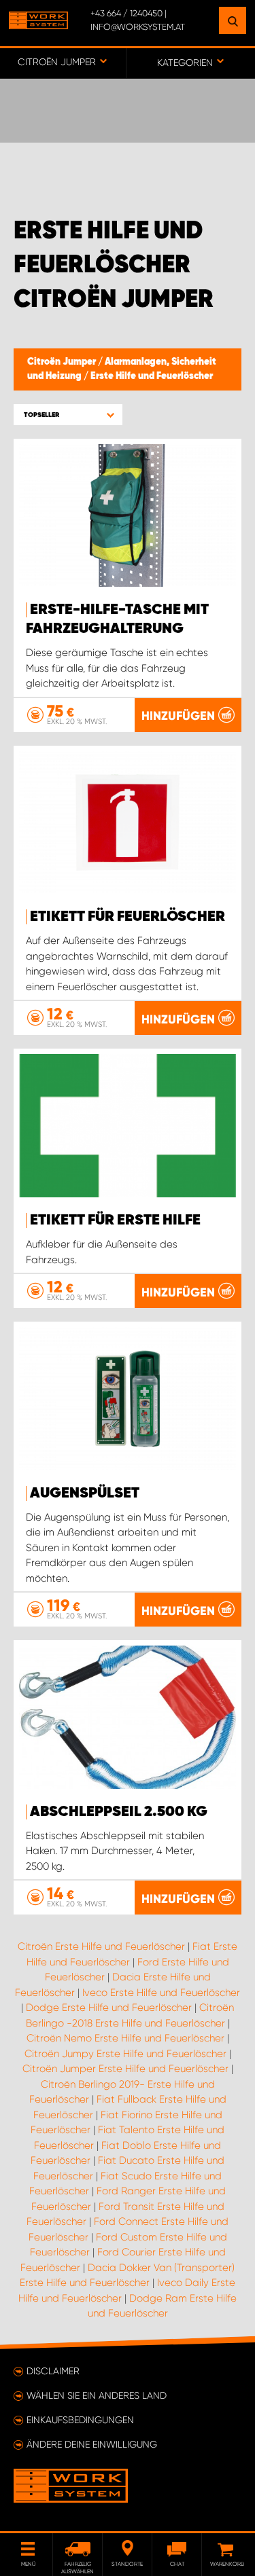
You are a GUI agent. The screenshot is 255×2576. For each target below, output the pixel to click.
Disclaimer (53, 2371)
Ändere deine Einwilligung (92, 2444)
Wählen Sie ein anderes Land (97, 2395)
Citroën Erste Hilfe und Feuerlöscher (101, 1946)
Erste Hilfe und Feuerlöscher (152, 376)
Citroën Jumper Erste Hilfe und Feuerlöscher (125, 2069)
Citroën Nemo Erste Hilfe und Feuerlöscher (125, 2038)
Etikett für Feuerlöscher (128, 917)
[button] (68, 415)
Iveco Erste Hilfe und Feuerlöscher (161, 1993)
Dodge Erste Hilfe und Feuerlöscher (109, 2008)
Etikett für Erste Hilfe (115, 1220)
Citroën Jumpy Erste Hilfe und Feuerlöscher (125, 2054)
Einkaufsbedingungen (80, 2420)
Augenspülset (85, 1493)
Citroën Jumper (63, 362)
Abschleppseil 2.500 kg (119, 1812)
